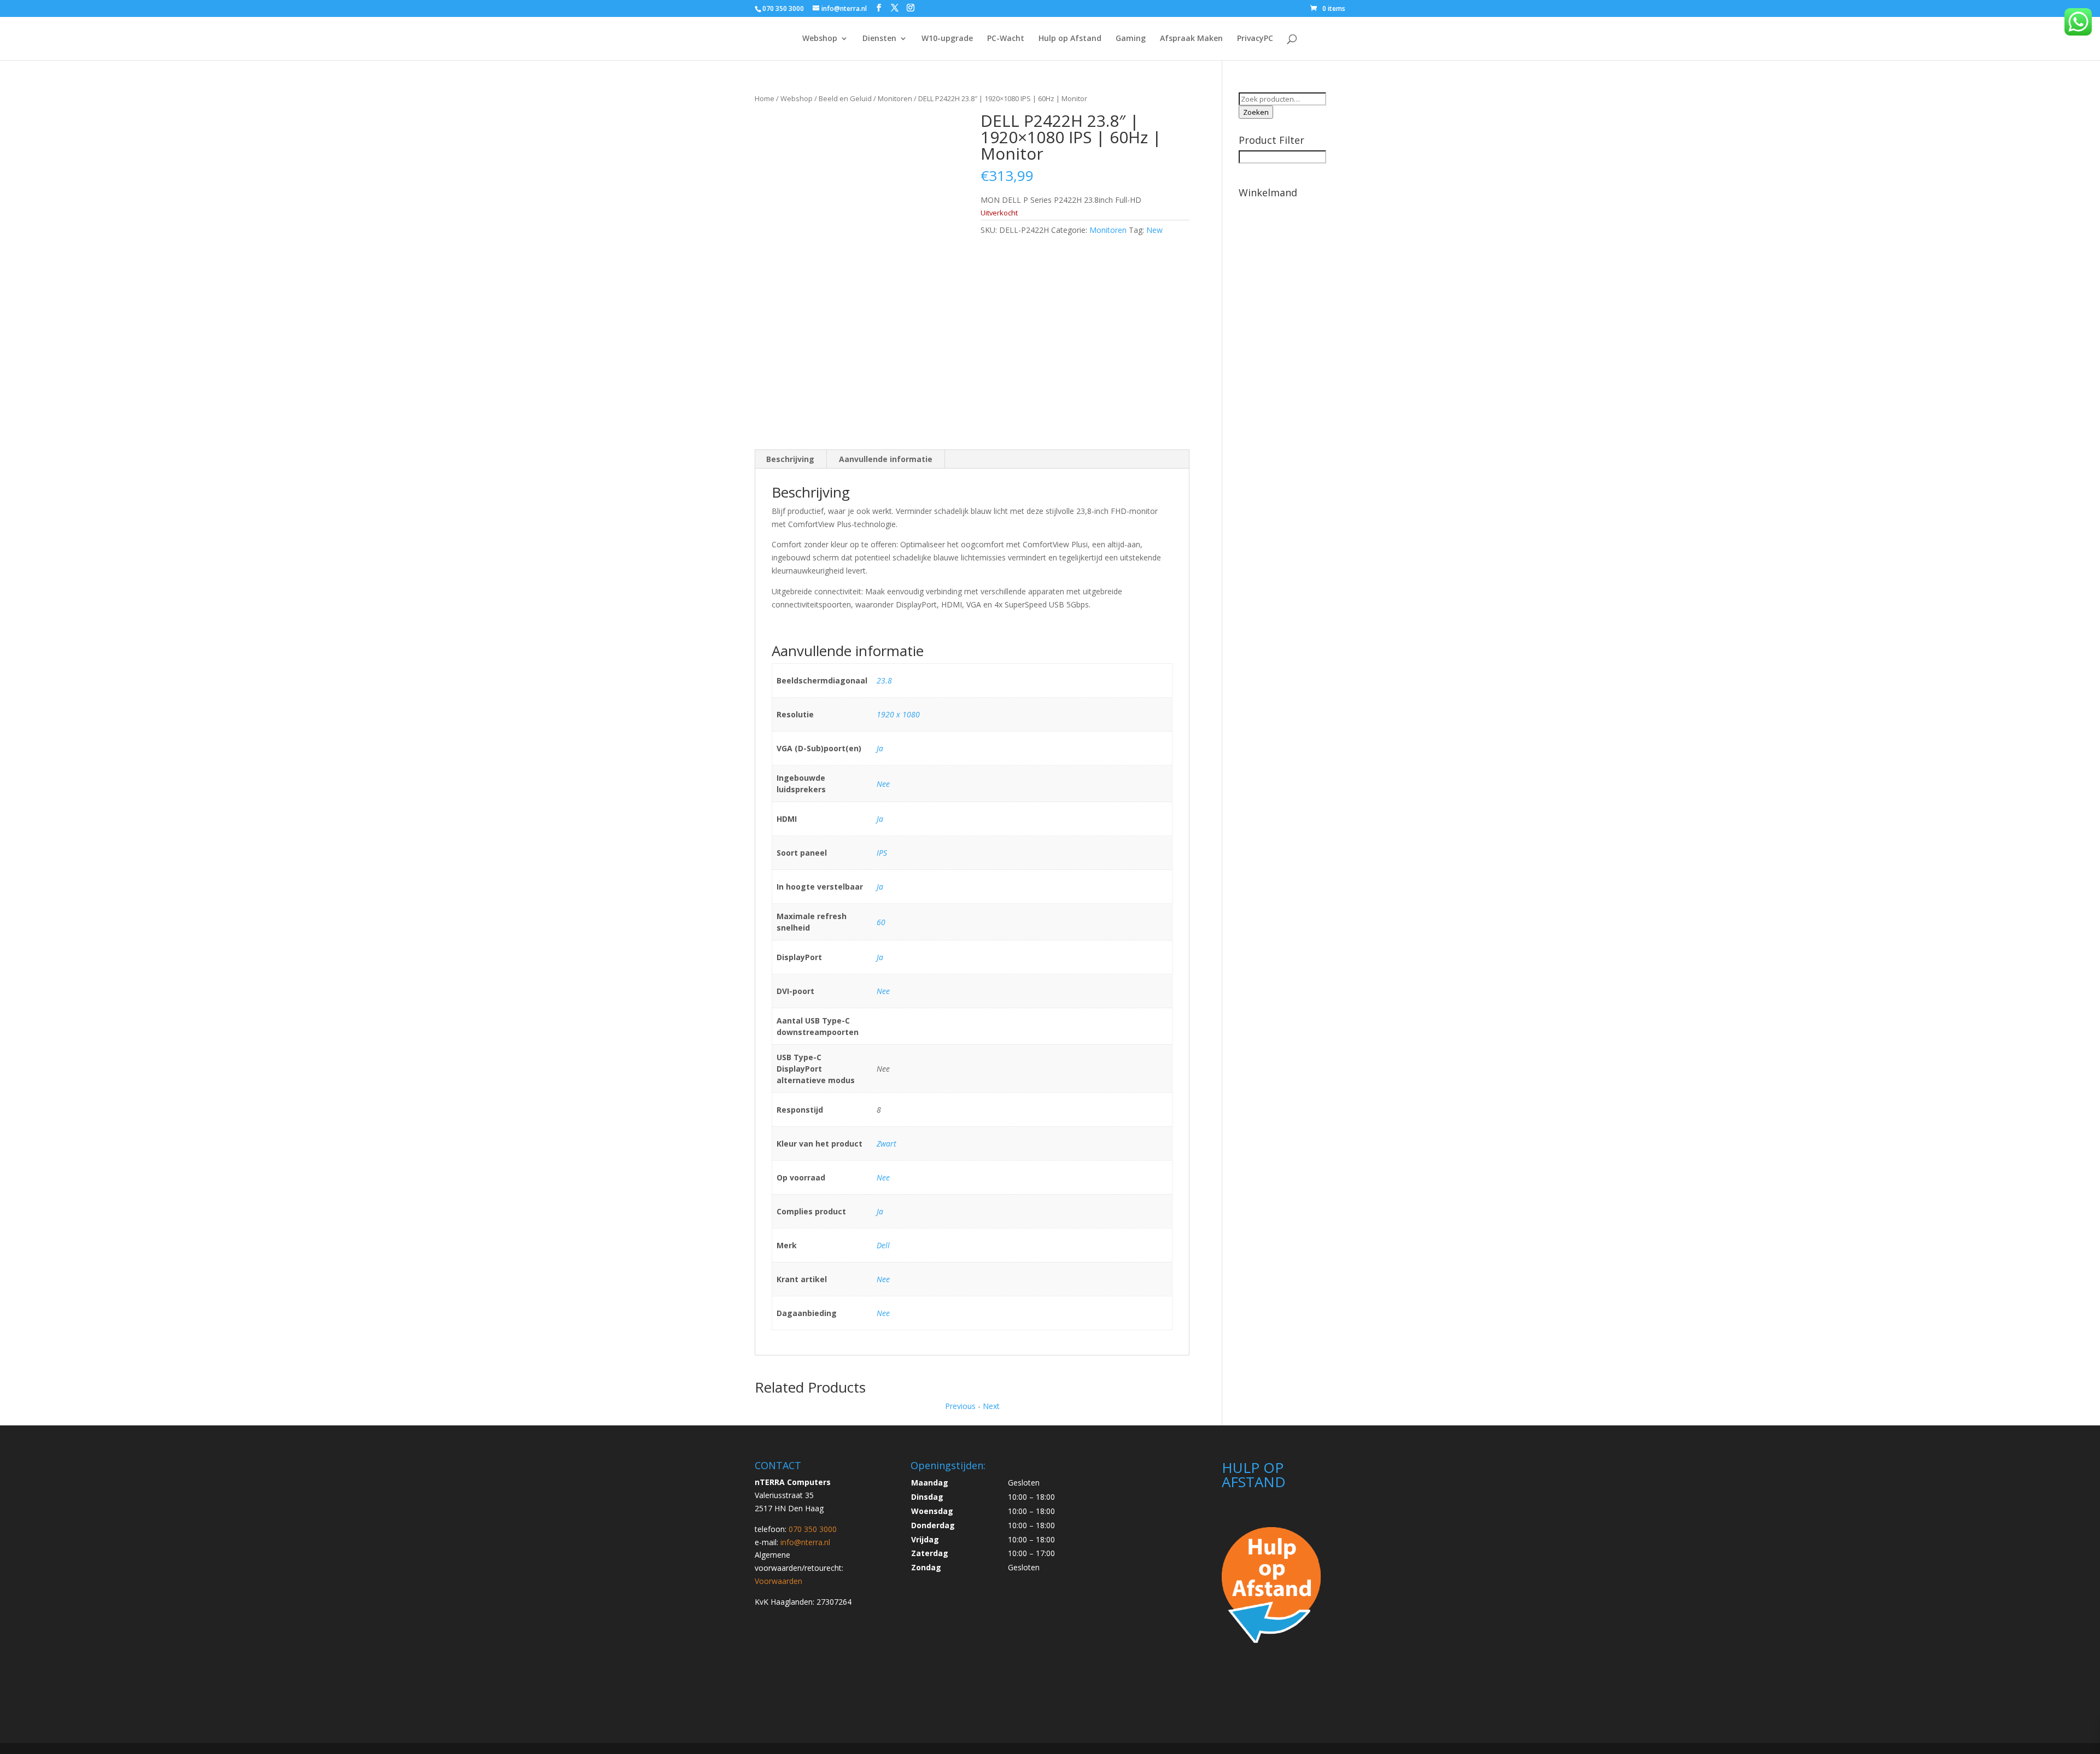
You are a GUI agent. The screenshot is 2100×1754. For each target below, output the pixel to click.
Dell (883, 1245)
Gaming (1131, 39)
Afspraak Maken (1191, 39)
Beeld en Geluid (845, 98)
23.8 (884, 680)
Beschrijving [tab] (790, 459)
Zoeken (1256, 112)
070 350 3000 (783, 8)
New (1154, 230)
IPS (882, 853)
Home (765, 98)
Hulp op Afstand (1070, 39)
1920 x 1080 (898, 714)
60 (881, 922)
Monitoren (895, 98)
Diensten (879, 39)
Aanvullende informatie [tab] (886, 459)
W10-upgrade (947, 39)
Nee (883, 784)
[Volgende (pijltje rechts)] (2081, 877)
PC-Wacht (1006, 39)
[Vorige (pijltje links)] (19, 877)
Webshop (820, 39)
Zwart (886, 1144)
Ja (880, 748)
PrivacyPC (1255, 39)
